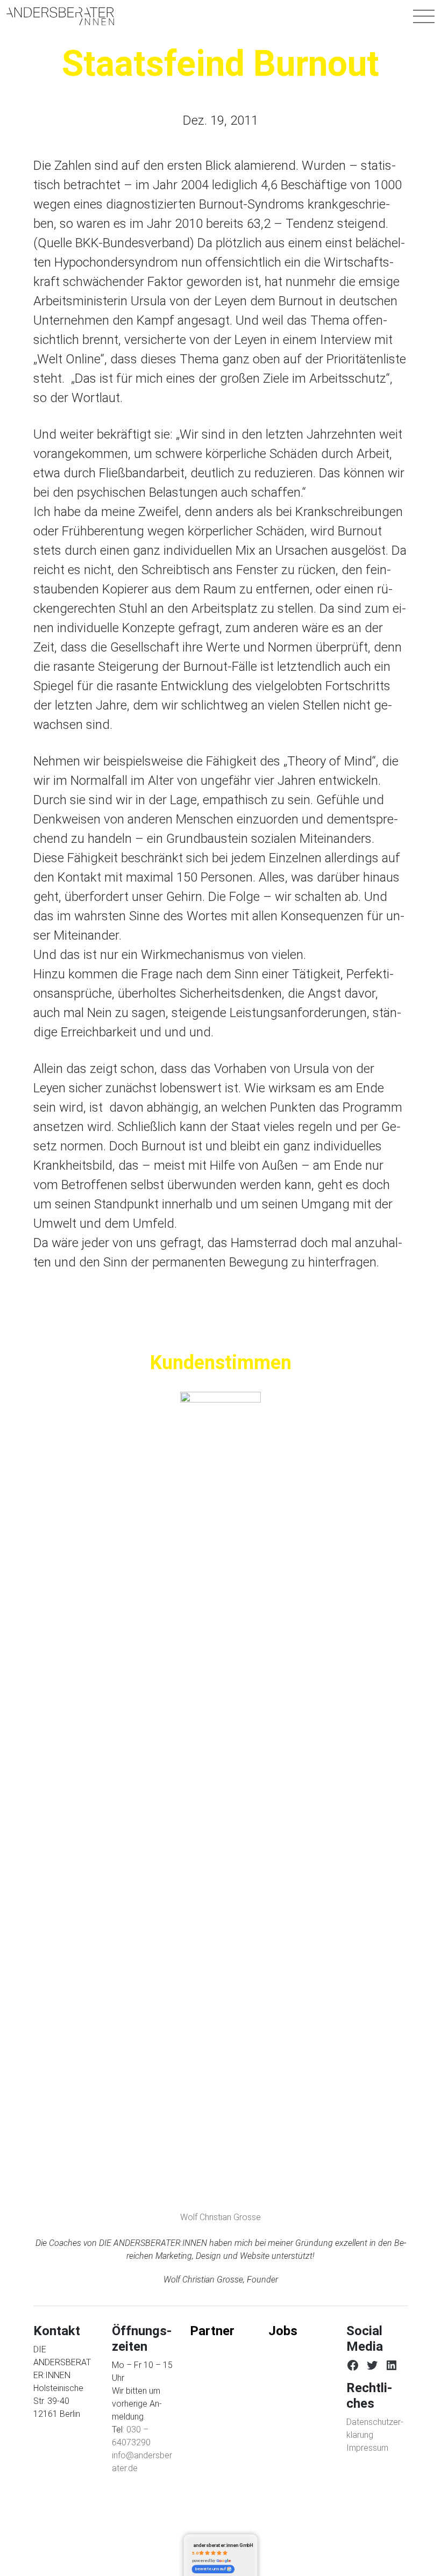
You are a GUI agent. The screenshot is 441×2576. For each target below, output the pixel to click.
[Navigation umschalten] (424, 16)
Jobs (283, 2331)
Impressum (367, 2448)
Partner (212, 2331)
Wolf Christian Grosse (220, 2217)
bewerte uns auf (211, 2569)
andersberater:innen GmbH (223, 2546)
